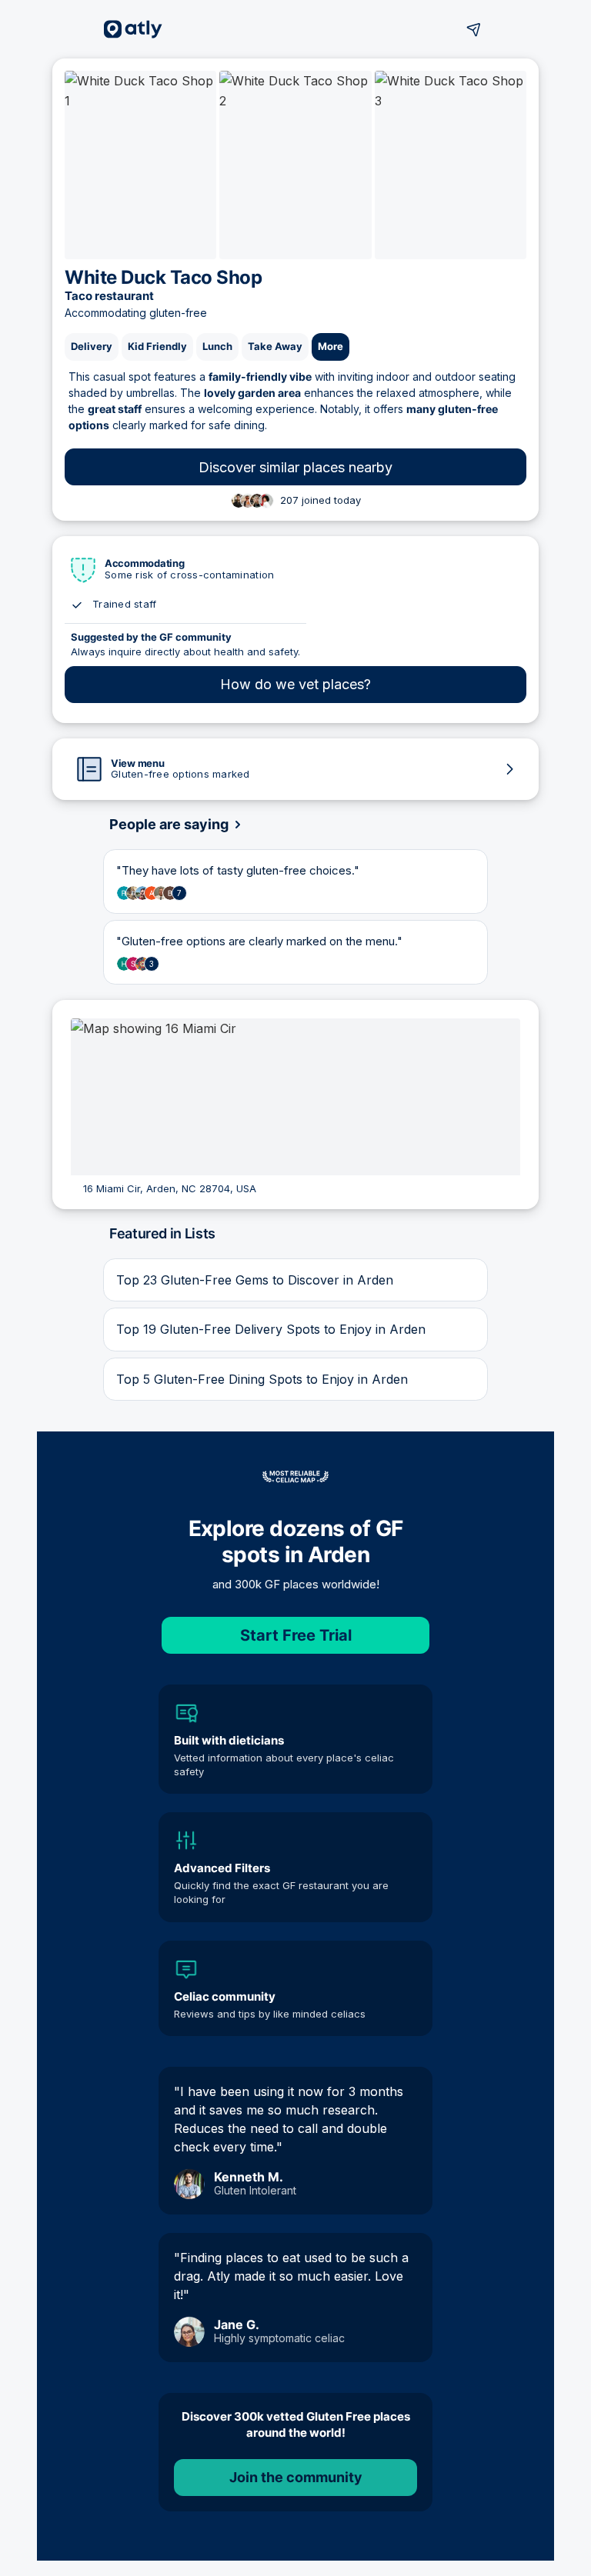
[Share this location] (474, 29)
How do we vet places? (295, 684)
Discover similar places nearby (295, 467)
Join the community (296, 2477)
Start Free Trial (296, 1635)
